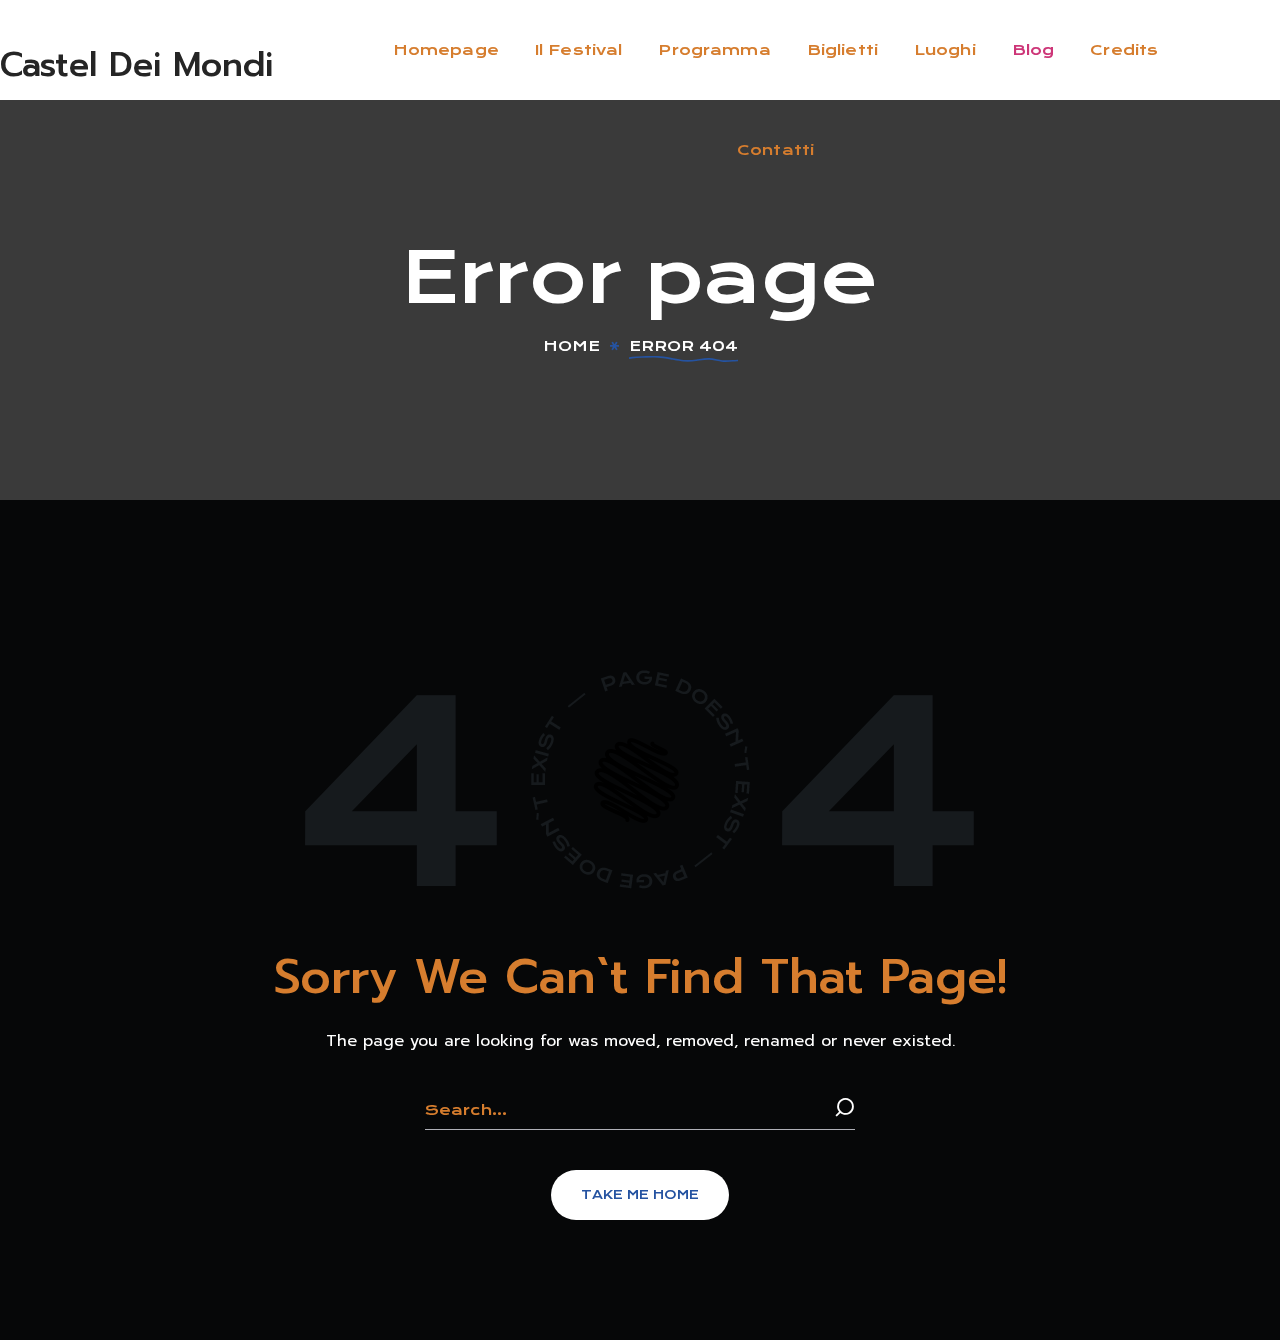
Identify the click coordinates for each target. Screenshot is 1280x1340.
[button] (640, 1195)
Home (571, 346)
